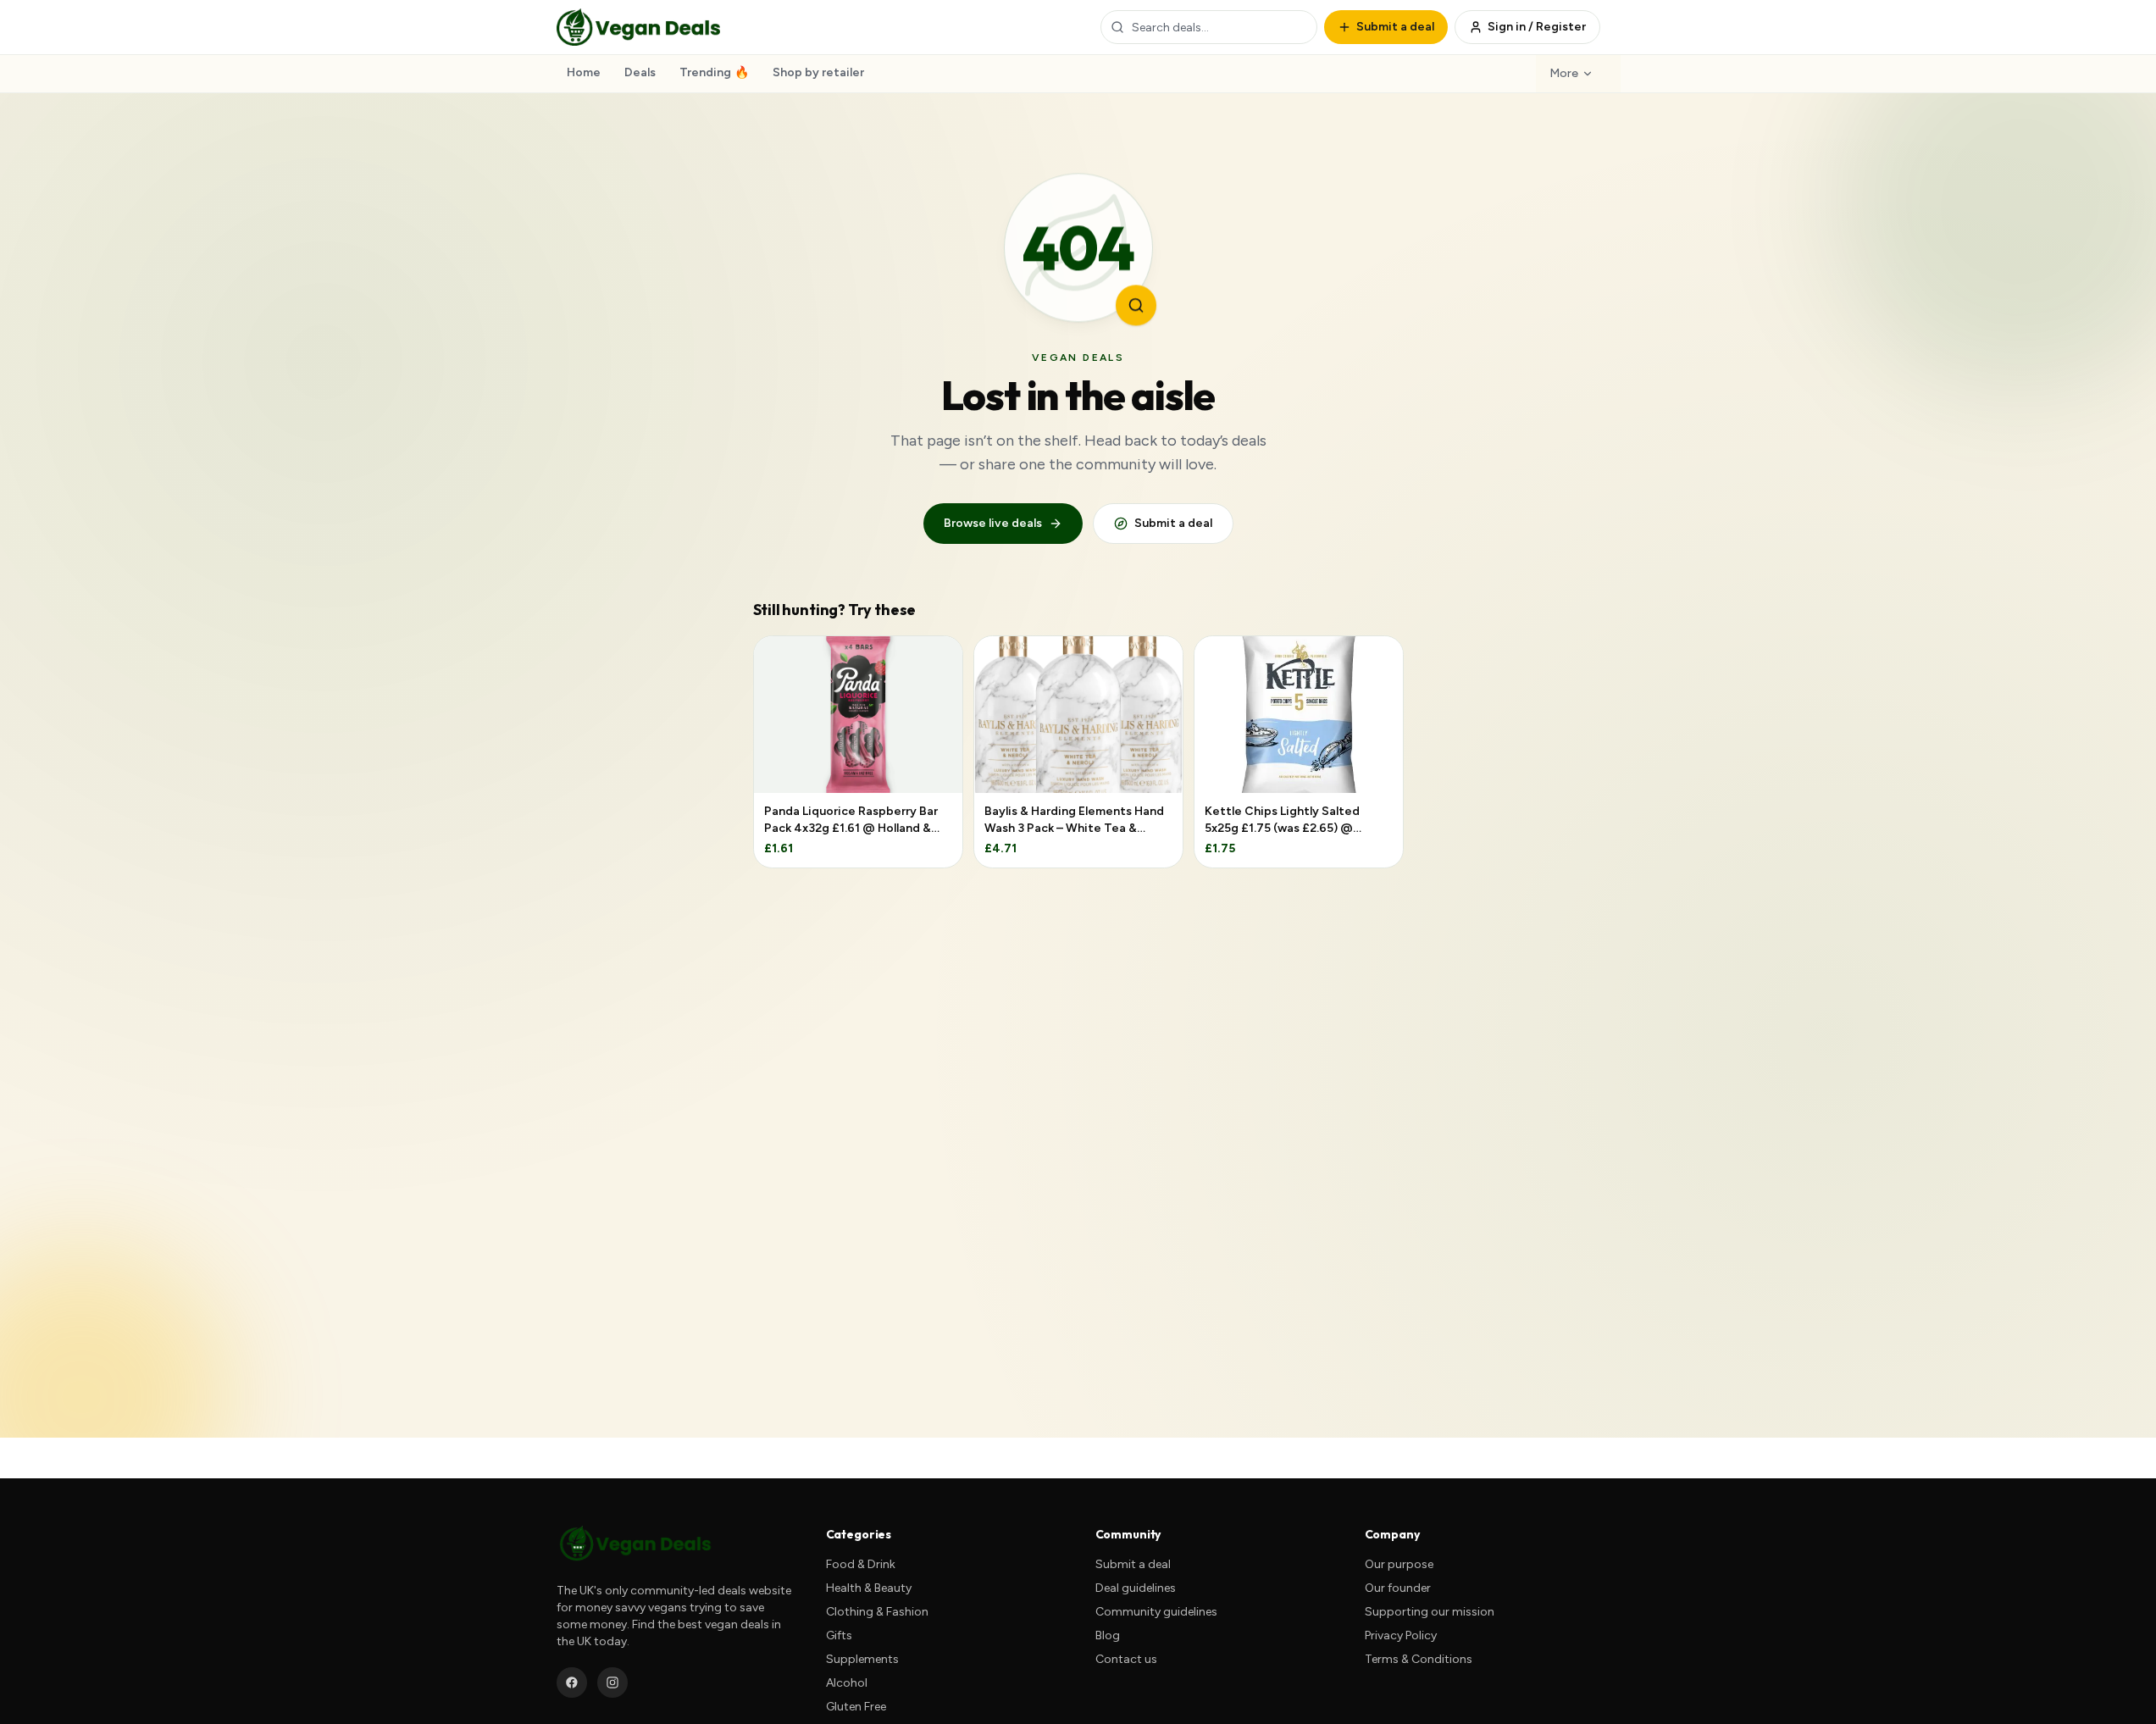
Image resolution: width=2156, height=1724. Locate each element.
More (1564, 73)
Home (584, 72)
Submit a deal (1173, 523)
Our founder (1398, 1588)
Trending (714, 72)
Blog (1108, 1635)
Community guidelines (1156, 1612)
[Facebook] (572, 1682)
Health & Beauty (869, 1588)
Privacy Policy (1401, 1635)
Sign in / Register (1537, 27)
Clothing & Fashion (877, 1612)
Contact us (1126, 1659)
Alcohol (847, 1683)
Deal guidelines (1136, 1588)
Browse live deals (993, 523)
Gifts (839, 1635)
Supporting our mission (1430, 1612)
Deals (640, 72)
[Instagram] (612, 1682)
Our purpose (1399, 1564)
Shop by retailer (818, 72)
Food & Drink (861, 1564)
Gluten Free (856, 1707)
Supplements (862, 1659)
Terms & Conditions (1419, 1659)
